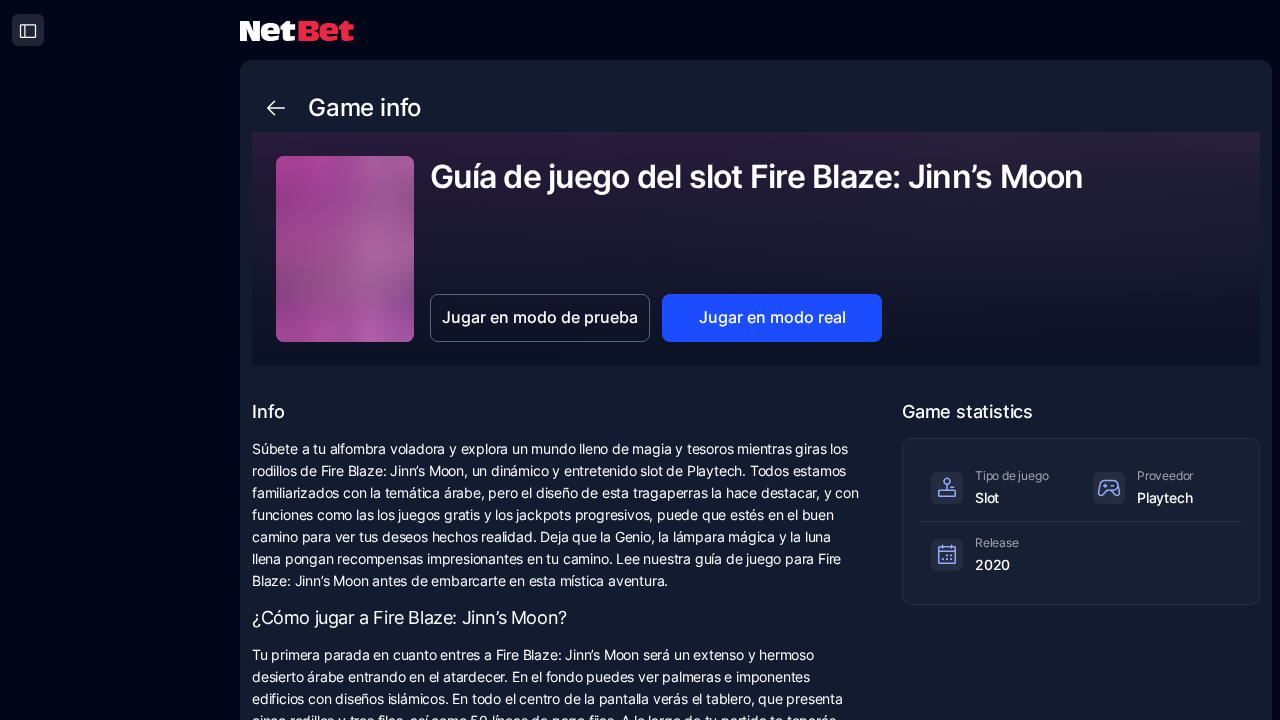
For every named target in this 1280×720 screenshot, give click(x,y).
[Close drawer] (28, 30)
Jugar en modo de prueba (540, 317)
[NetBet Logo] (297, 29)
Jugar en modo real (772, 317)
